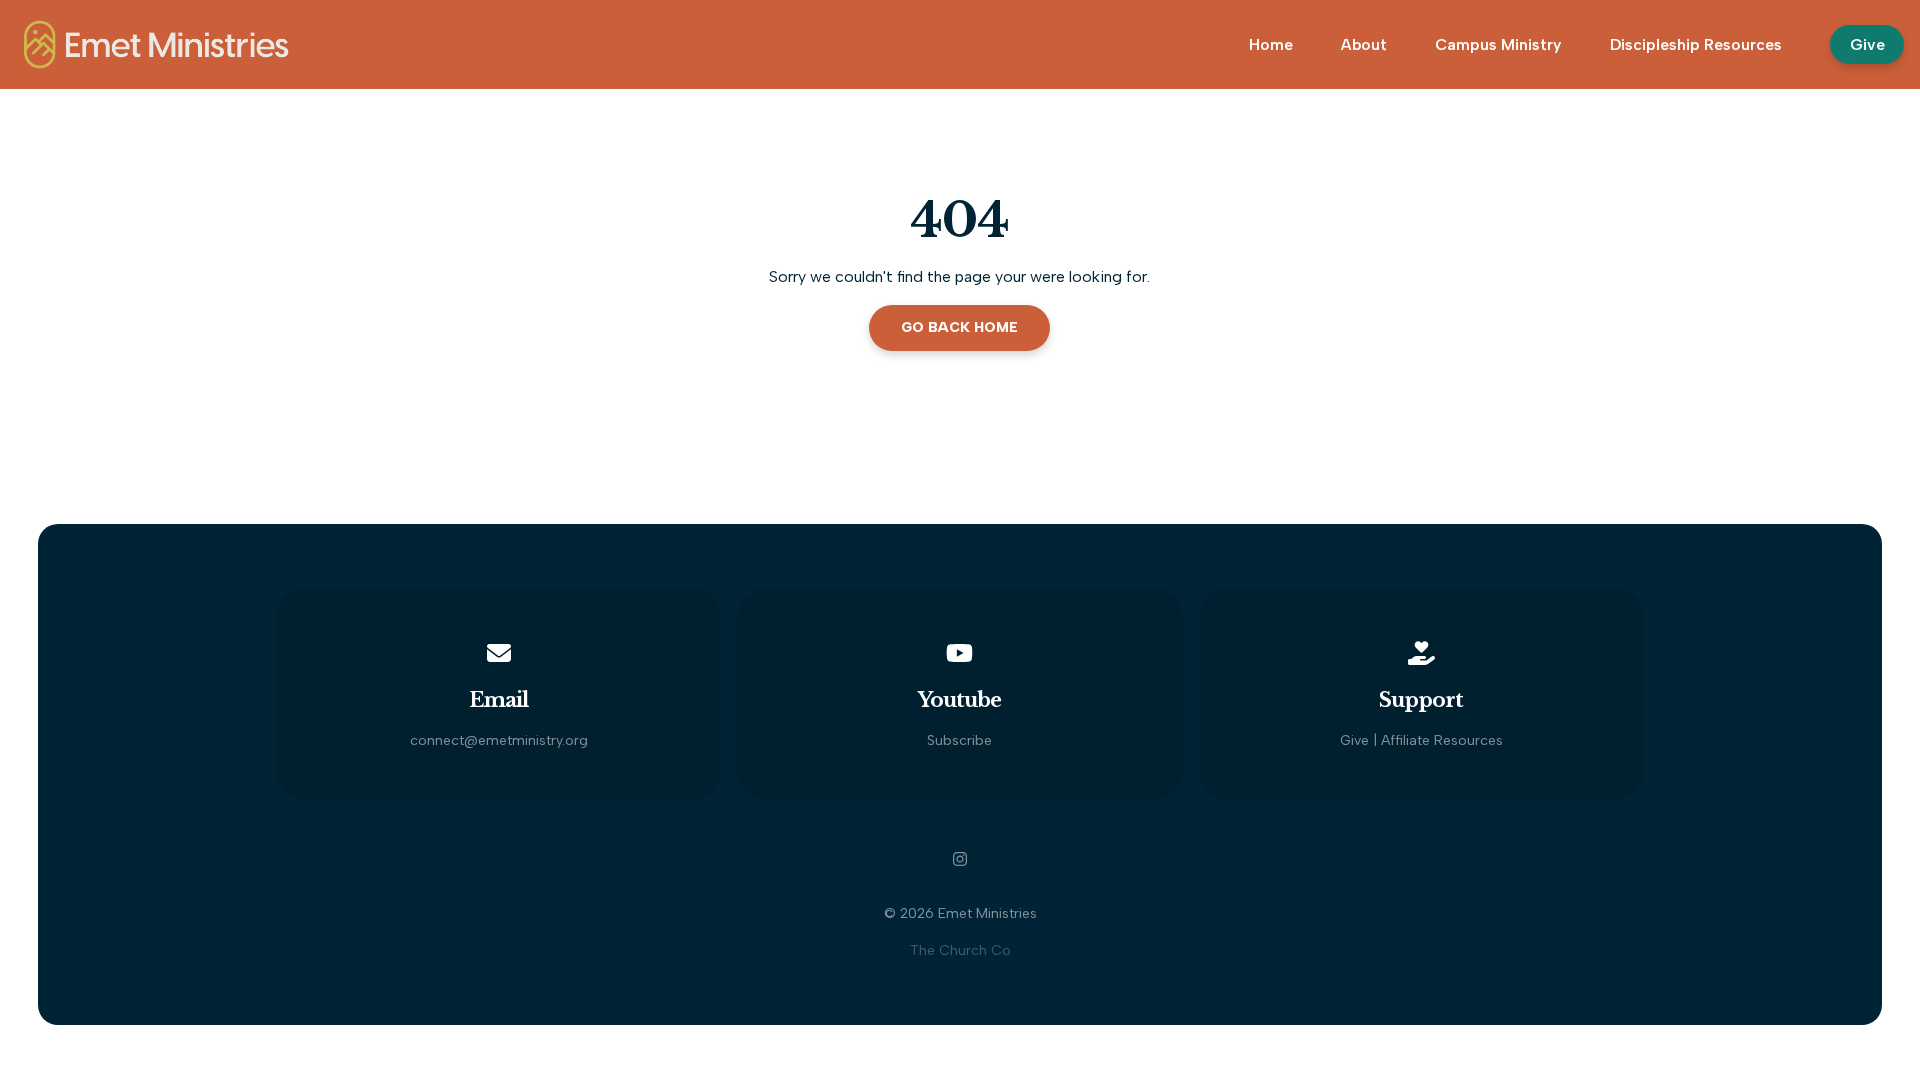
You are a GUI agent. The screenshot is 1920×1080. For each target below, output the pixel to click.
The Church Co (960, 950)
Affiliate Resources (1442, 740)
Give (1354, 740)
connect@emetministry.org (499, 740)
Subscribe (959, 740)
